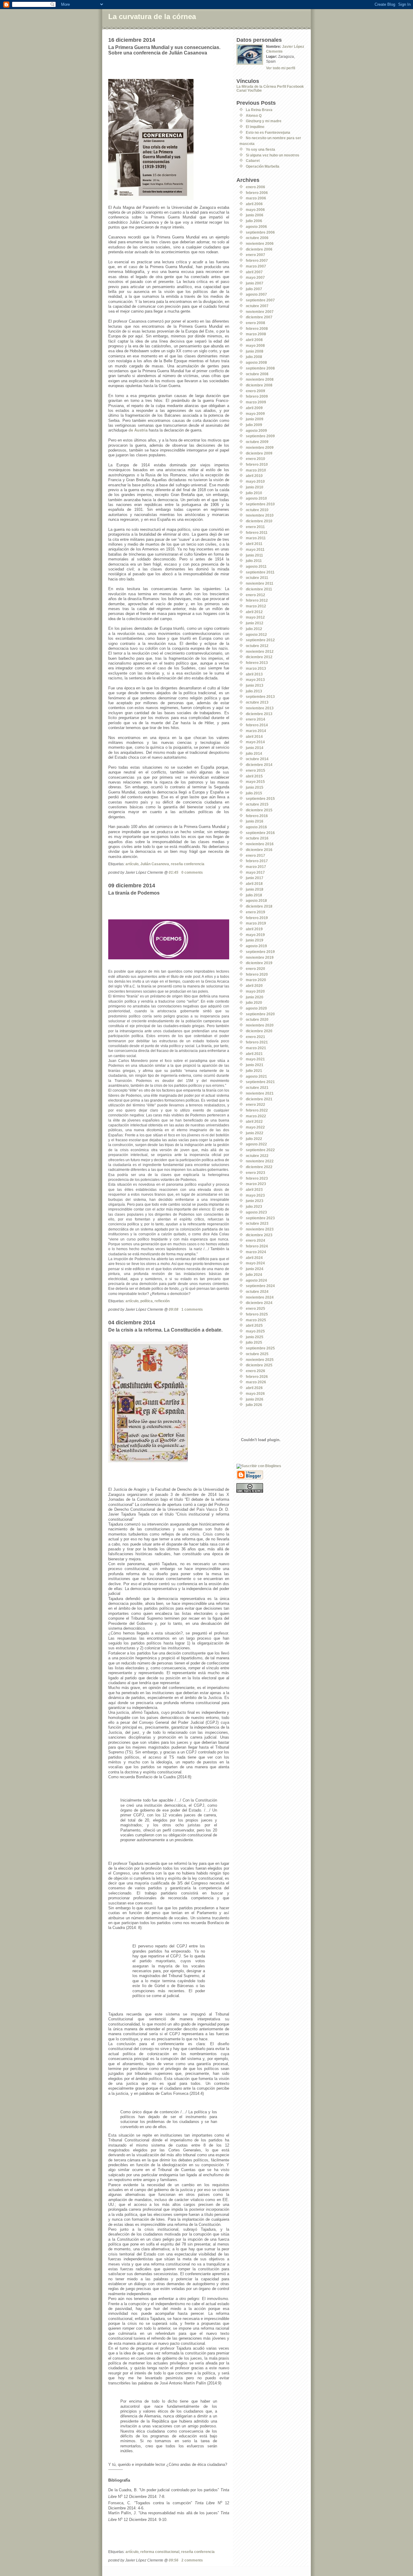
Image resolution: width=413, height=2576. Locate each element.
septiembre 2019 (260, 952)
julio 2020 (254, 1002)
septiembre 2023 (260, 1218)
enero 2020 (255, 969)
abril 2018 (254, 884)
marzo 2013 (256, 668)
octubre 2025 (257, 1354)
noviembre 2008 (260, 379)
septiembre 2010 (260, 504)
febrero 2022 (257, 1110)
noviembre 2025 (260, 1360)
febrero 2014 (257, 725)
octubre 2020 (257, 1019)
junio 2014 (255, 748)
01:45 (174, 872)
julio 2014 (254, 753)
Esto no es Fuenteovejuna (268, 132)
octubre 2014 (257, 759)
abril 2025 (254, 1325)
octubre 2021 (257, 1088)
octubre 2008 (257, 374)
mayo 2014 (255, 742)
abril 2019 (254, 929)
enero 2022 (255, 1104)
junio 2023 (255, 1201)
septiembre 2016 (260, 833)
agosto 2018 (256, 900)
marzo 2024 (256, 1252)
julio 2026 (254, 1405)
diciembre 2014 (259, 765)
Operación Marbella (263, 166)
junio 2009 (255, 419)
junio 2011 (254, 555)
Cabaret (253, 161)
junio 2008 (255, 351)
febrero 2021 (257, 1042)
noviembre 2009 (260, 447)
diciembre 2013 (259, 714)
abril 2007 (254, 272)
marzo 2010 (256, 470)
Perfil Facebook (290, 86)
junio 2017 (255, 878)
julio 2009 (254, 425)
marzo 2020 (256, 980)
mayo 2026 (255, 1393)
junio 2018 (255, 889)
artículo (132, 864)
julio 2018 (254, 895)
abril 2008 (254, 340)
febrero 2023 (257, 1178)
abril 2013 (254, 674)
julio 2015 (254, 793)
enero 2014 (255, 719)
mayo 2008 (255, 345)
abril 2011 (254, 544)
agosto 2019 (256, 946)
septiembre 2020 (260, 1014)
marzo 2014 (256, 731)
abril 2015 (254, 776)
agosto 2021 (256, 1076)
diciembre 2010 (259, 521)
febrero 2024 (257, 1246)
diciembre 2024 (259, 1303)
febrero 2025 (257, 1314)
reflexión (162, 1301)
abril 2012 (254, 612)
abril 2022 (254, 1121)
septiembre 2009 (260, 436)
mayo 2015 (255, 782)
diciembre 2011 (259, 589)
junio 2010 (255, 487)
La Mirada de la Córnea (256, 86)
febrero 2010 (257, 464)
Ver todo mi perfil (281, 68)
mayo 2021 (255, 1059)
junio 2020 (255, 997)
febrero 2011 (257, 532)
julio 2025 (254, 1342)
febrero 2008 (257, 329)
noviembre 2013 (260, 708)
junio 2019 (255, 940)
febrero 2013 (257, 663)
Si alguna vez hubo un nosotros (273, 155)
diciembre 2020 (259, 1031)
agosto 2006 (256, 227)
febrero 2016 (257, 816)
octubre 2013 (257, 702)
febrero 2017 (257, 861)
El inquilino (255, 127)
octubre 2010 (257, 510)
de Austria (138, 430)
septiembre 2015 (260, 798)
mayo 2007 (255, 277)
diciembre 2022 (259, 1167)
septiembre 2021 (260, 1082)
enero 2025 (255, 1308)
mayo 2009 (255, 414)
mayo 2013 (255, 680)
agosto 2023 (256, 1212)
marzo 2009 (256, 402)
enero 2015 (255, 770)
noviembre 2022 (260, 1161)
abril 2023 (254, 1189)
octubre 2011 (257, 578)
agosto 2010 (256, 498)
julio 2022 (254, 1139)
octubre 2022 (257, 1156)
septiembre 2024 (260, 1286)
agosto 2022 (256, 1144)
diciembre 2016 (259, 850)
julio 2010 (254, 493)
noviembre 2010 (260, 515)
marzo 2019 (256, 923)
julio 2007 (254, 289)
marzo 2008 (256, 334)
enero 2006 (255, 187)
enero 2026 (255, 1371)
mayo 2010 (255, 481)
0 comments (192, 872)
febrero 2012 (257, 600)
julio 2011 (254, 561)
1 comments (192, 1309)
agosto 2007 (256, 294)
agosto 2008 (256, 362)
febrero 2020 (257, 974)
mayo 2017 (255, 872)
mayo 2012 (255, 617)
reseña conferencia (188, 864)
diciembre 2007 (259, 317)
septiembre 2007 (260, 300)
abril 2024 (254, 1258)
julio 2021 (254, 1071)
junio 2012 (255, 623)
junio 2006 (255, 215)
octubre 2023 (257, 1223)
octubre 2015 (257, 804)
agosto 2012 (256, 634)
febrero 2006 (257, 193)
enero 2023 (255, 1173)
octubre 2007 (257, 306)
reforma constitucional (160, 2552)
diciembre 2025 (259, 1365)
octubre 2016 (257, 838)
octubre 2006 (257, 238)
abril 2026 (254, 1388)
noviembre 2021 (260, 1093)
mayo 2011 (255, 549)
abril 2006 (254, 204)
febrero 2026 (257, 1377)
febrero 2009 (257, 396)
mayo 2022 (255, 1127)
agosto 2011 (256, 566)
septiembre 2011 (260, 572)
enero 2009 (255, 391)
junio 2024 (255, 1269)
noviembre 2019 (260, 957)
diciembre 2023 (259, 1235)
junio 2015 (255, 787)
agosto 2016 (256, 827)
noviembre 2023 (260, 1229)
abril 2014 (254, 736)
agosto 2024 (256, 1280)
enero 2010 (255, 459)
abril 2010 (254, 476)
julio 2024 (254, 1275)
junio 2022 (255, 1133)
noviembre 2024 (260, 1297)
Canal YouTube (249, 90)
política (146, 1301)
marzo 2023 (256, 1184)
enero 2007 (255, 255)
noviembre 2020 (260, 1025)
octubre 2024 (257, 1291)
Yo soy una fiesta (260, 149)
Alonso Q (254, 115)
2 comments (192, 2560)
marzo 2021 (256, 1048)
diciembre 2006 (259, 249)
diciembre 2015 (259, 810)
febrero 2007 (257, 260)
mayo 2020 (255, 991)
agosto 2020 (256, 1008)
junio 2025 (255, 1337)
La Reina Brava (259, 110)
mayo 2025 (255, 1331)
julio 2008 (254, 357)
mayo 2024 (255, 1263)
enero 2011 (255, 527)
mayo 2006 (255, 210)
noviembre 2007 (260, 312)
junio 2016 (255, 821)
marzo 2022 (256, 1116)
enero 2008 (255, 323)
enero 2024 (255, 1240)
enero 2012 (255, 595)
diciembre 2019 (259, 963)
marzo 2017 (256, 867)
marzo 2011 (256, 538)
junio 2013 (255, 685)
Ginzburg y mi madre (264, 121)
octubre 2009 (257, 442)
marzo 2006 (256, 198)
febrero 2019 (257, 918)
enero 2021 (255, 1037)
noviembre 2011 (260, 583)
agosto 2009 (256, 430)
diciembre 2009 (259, 453)
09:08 (174, 1309)
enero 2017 (255, 855)
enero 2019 (255, 912)
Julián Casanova (155, 864)
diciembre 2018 (259, 906)
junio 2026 (255, 1399)
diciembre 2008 (259, 385)
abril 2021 (254, 1054)
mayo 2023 (255, 1195)
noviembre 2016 (260, 844)
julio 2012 (254, 629)
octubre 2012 (257, 646)
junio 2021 (255, 1065)
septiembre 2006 (260, 232)
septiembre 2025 (260, 1348)
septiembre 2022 (260, 1150)
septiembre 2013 (260, 697)
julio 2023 (254, 1206)
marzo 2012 (256, 606)
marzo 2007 (256, 266)
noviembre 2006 (260, 243)
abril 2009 (254, 408)
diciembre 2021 (259, 1099)
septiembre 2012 (260, 640)
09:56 (174, 2560)
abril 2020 (254, 986)
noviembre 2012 (260, 651)
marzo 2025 (256, 1320)
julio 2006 (254, 221)
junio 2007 (255, 283)
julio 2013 (254, 691)
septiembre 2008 (260, 368)
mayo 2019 (255, 935)
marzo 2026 (256, 1382)
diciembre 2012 (259, 657)
